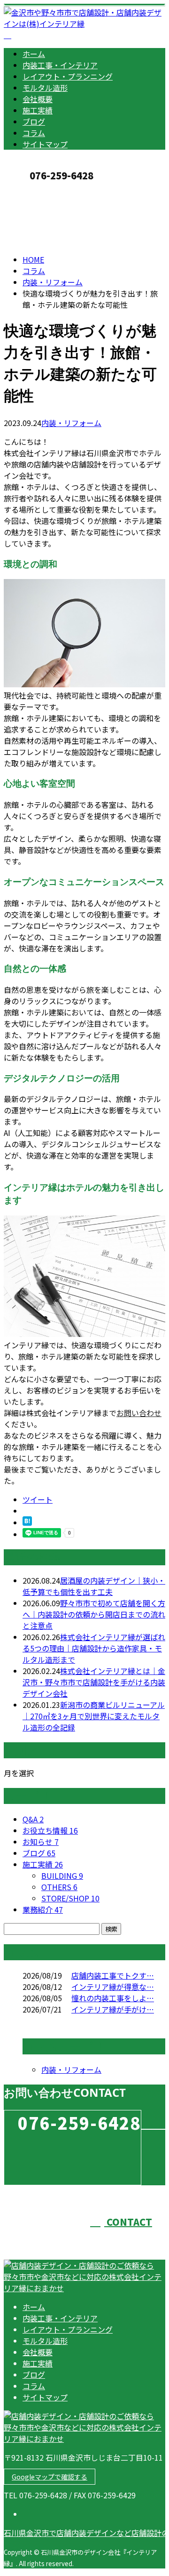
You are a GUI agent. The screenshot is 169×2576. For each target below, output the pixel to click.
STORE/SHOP (70, 1898)
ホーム (34, 54)
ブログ (34, 121)
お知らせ (41, 1842)
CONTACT (37, 191)
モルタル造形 (45, 88)
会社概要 (38, 99)
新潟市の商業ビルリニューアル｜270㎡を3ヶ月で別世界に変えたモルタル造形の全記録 (94, 1716)
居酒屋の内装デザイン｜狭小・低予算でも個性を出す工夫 (94, 1586)
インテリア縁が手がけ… (113, 2009)
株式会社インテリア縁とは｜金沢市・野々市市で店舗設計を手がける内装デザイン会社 (94, 1682)
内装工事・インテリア (60, 65)
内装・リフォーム (53, 282)
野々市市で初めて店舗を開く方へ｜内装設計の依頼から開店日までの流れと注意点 (94, 1614)
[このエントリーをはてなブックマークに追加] (27, 1522)
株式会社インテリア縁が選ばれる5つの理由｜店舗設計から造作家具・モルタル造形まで (94, 1648)
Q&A (33, 1819)
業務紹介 (43, 1909)
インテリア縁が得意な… (113, 1987)
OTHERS (59, 1887)
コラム (34, 133)
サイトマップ (45, 144)
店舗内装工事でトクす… (113, 1975)
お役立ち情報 (50, 1830)
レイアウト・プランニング (68, 76)
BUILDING (62, 1876)
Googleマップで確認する (50, 2477)
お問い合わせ (139, 1413)
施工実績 (38, 110)
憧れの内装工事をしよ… (113, 1998)
